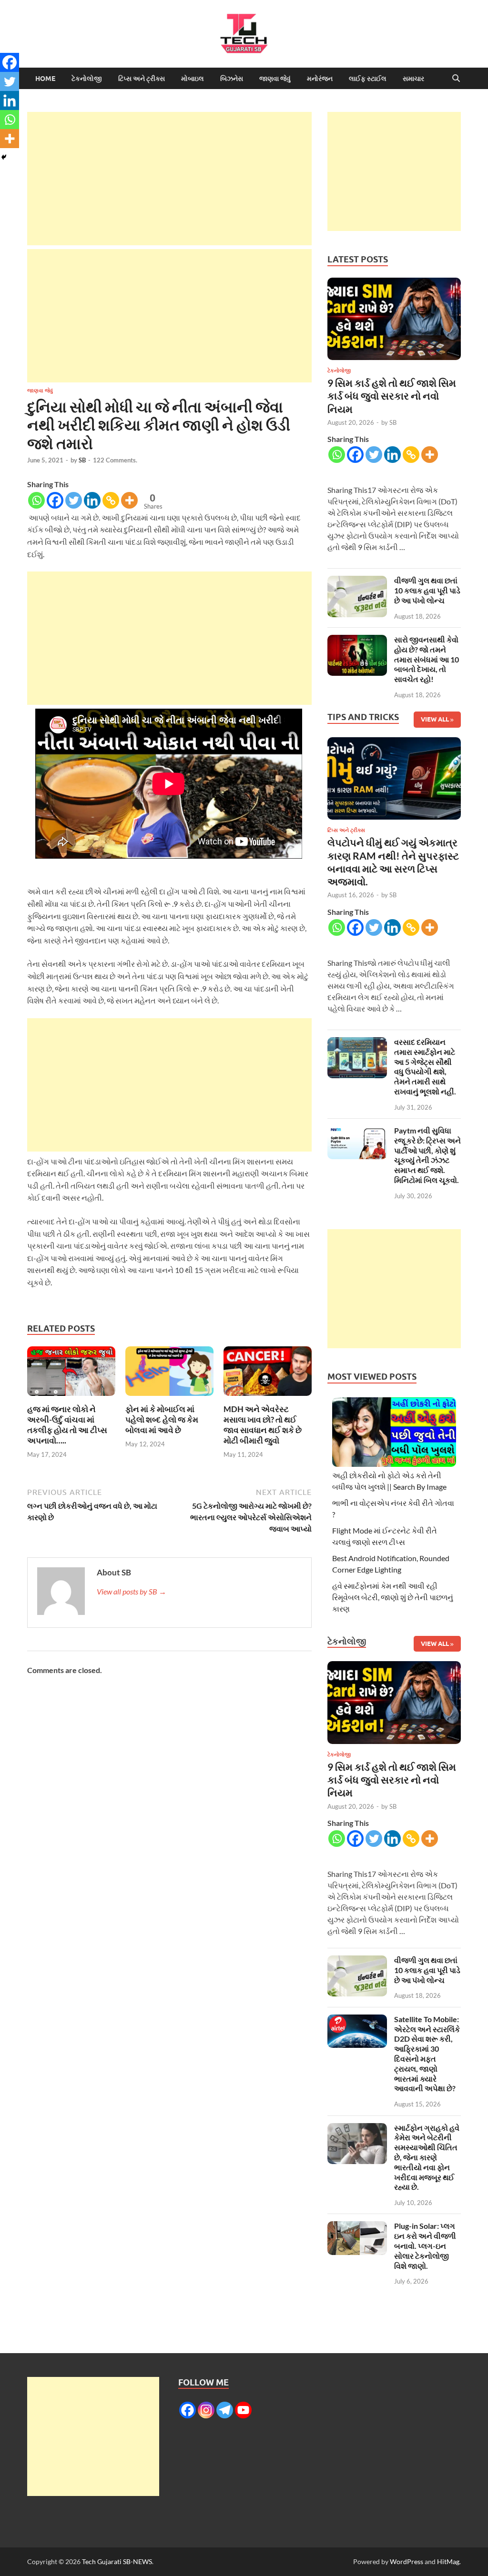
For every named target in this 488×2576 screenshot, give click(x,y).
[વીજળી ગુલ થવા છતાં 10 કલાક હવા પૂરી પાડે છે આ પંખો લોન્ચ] (357, 581)
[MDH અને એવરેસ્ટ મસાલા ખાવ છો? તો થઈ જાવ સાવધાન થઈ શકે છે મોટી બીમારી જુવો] (268, 1374)
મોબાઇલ (193, 79)
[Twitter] (74, 500)
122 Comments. (115, 460)
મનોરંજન (320, 79)
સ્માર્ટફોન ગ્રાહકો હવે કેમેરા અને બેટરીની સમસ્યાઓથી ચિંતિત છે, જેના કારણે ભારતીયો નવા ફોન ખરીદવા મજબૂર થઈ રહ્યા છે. (427, 2157)
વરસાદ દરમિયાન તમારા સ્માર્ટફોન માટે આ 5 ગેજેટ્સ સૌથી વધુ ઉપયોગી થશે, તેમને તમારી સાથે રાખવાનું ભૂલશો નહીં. (425, 1067)
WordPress (407, 2561)
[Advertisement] (169, 179)
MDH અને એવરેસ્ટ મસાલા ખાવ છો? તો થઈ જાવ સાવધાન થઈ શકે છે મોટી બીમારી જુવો (263, 1425)
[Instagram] (206, 2410)
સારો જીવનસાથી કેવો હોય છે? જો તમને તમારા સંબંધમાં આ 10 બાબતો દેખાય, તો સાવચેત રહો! (427, 659)
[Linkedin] (92, 500)
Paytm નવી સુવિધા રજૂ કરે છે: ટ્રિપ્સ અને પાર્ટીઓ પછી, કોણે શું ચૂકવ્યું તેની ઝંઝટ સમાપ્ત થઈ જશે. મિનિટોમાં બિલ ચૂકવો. (427, 1155)
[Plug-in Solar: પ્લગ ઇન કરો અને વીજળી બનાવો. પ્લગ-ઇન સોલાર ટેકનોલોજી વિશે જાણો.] (357, 2227)
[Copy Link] (111, 500)
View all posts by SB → (132, 1591)
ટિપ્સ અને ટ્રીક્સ (142, 79)
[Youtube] (243, 2410)
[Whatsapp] (36, 500)
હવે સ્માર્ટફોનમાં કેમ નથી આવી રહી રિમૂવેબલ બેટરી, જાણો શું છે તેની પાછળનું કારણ (393, 1597)
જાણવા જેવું (275, 79)
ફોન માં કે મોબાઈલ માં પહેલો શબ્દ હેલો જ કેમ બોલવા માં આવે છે (162, 1419)
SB (82, 460)
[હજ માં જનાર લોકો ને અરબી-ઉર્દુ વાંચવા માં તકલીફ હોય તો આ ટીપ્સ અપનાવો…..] (71, 1374)
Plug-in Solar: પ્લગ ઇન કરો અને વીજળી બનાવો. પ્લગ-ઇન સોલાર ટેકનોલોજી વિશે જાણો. (425, 2245)
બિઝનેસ (232, 79)
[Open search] (456, 79)
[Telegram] (225, 2410)
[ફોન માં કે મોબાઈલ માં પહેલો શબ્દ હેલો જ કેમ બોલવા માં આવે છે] (169, 1374)
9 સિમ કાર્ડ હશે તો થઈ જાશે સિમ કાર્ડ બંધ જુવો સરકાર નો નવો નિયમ (392, 396)
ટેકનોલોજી (87, 79)
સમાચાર (413, 79)
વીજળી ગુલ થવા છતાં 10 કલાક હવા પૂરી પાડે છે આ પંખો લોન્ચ (427, 590)
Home (45, 79)
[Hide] (4, 157)
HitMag (448, 2561)
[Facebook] (55, 500)
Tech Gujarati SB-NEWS (117, 2561)
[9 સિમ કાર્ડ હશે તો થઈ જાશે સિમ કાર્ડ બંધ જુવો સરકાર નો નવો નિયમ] (394, 321)
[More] (129, 500)
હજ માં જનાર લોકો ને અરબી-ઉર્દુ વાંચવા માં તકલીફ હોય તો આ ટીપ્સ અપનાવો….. (67, 1425)
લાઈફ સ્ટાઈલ (368, 79)
